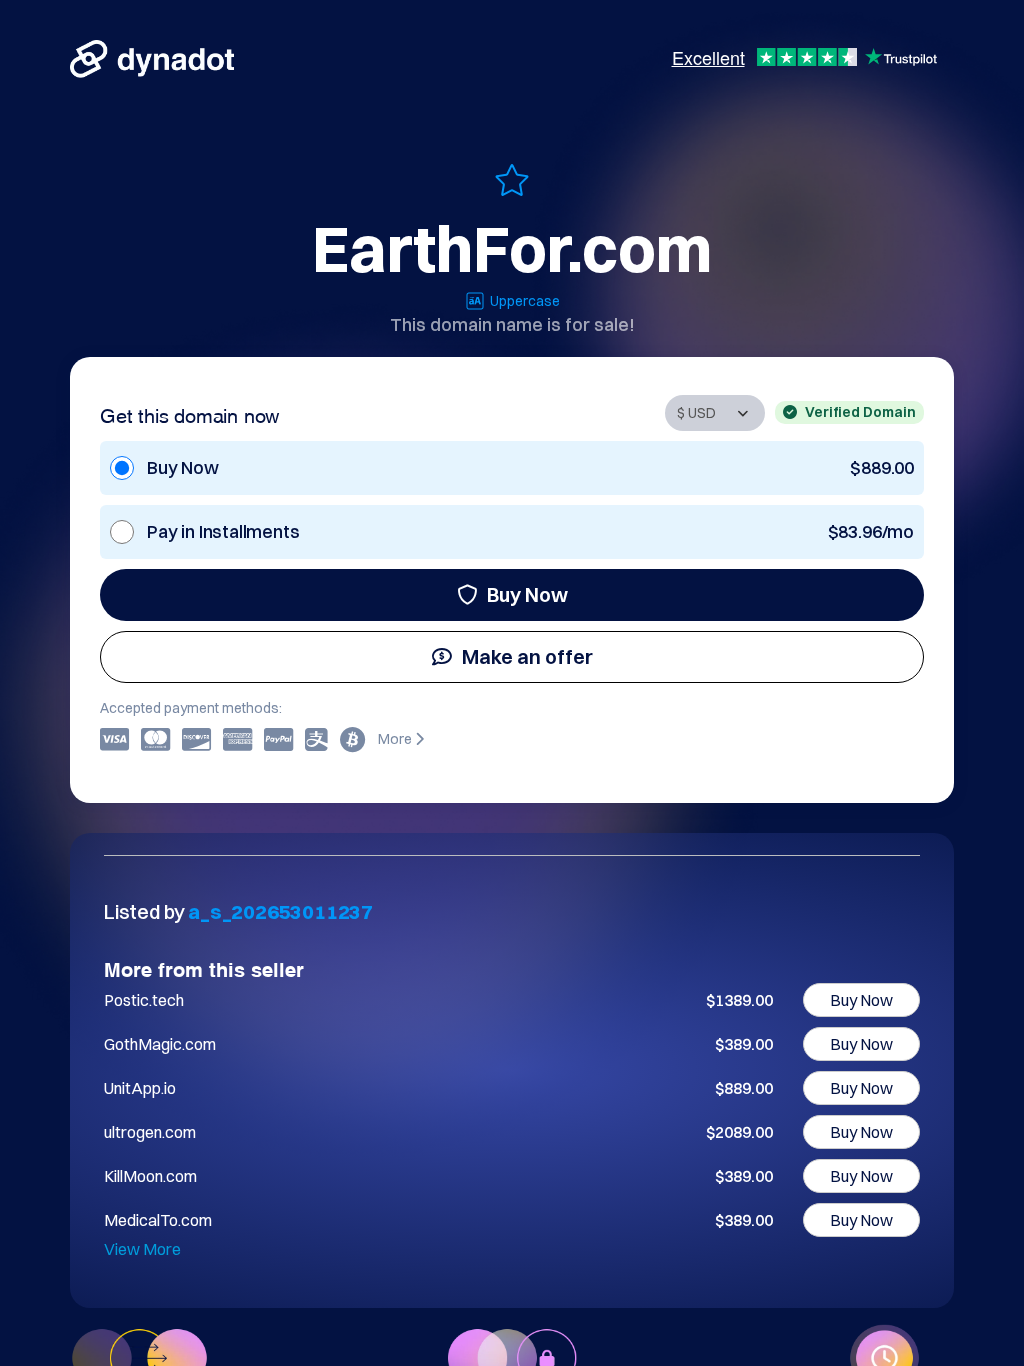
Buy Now (527, 594)
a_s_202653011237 (280, 911)
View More (142, 1249)
